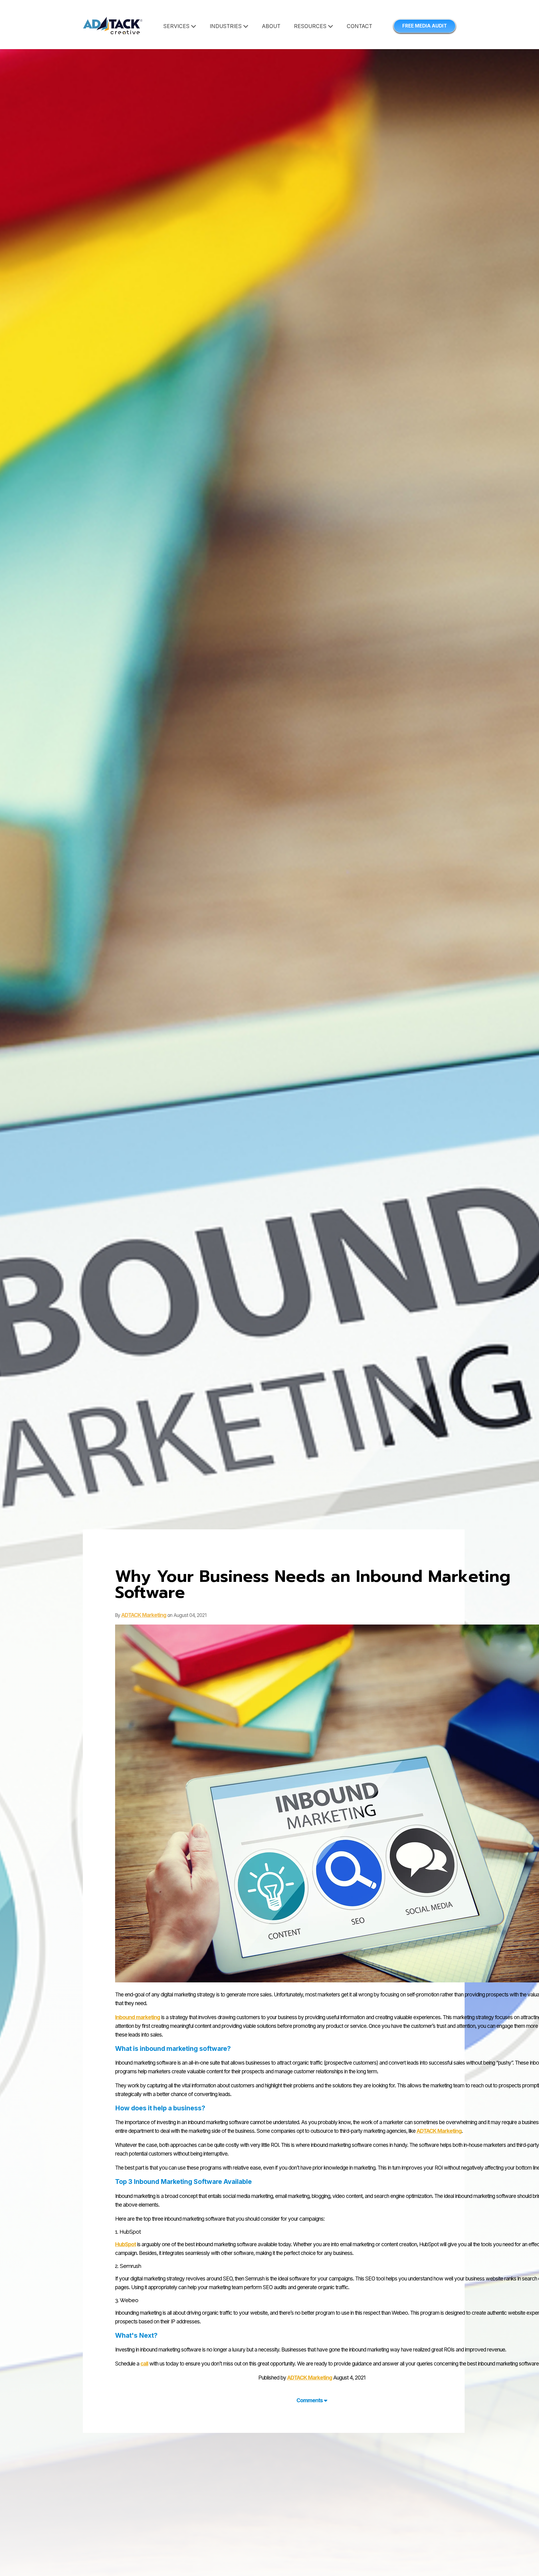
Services (177, 26)
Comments (310, 2400)
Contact (359, 26)
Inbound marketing (138, 2017)
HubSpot (125, 2244)
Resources (311, 26)
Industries (226, 26)
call (144, 2364)
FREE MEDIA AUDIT (425, 26)
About (271, 26)
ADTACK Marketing (144, 1615)
